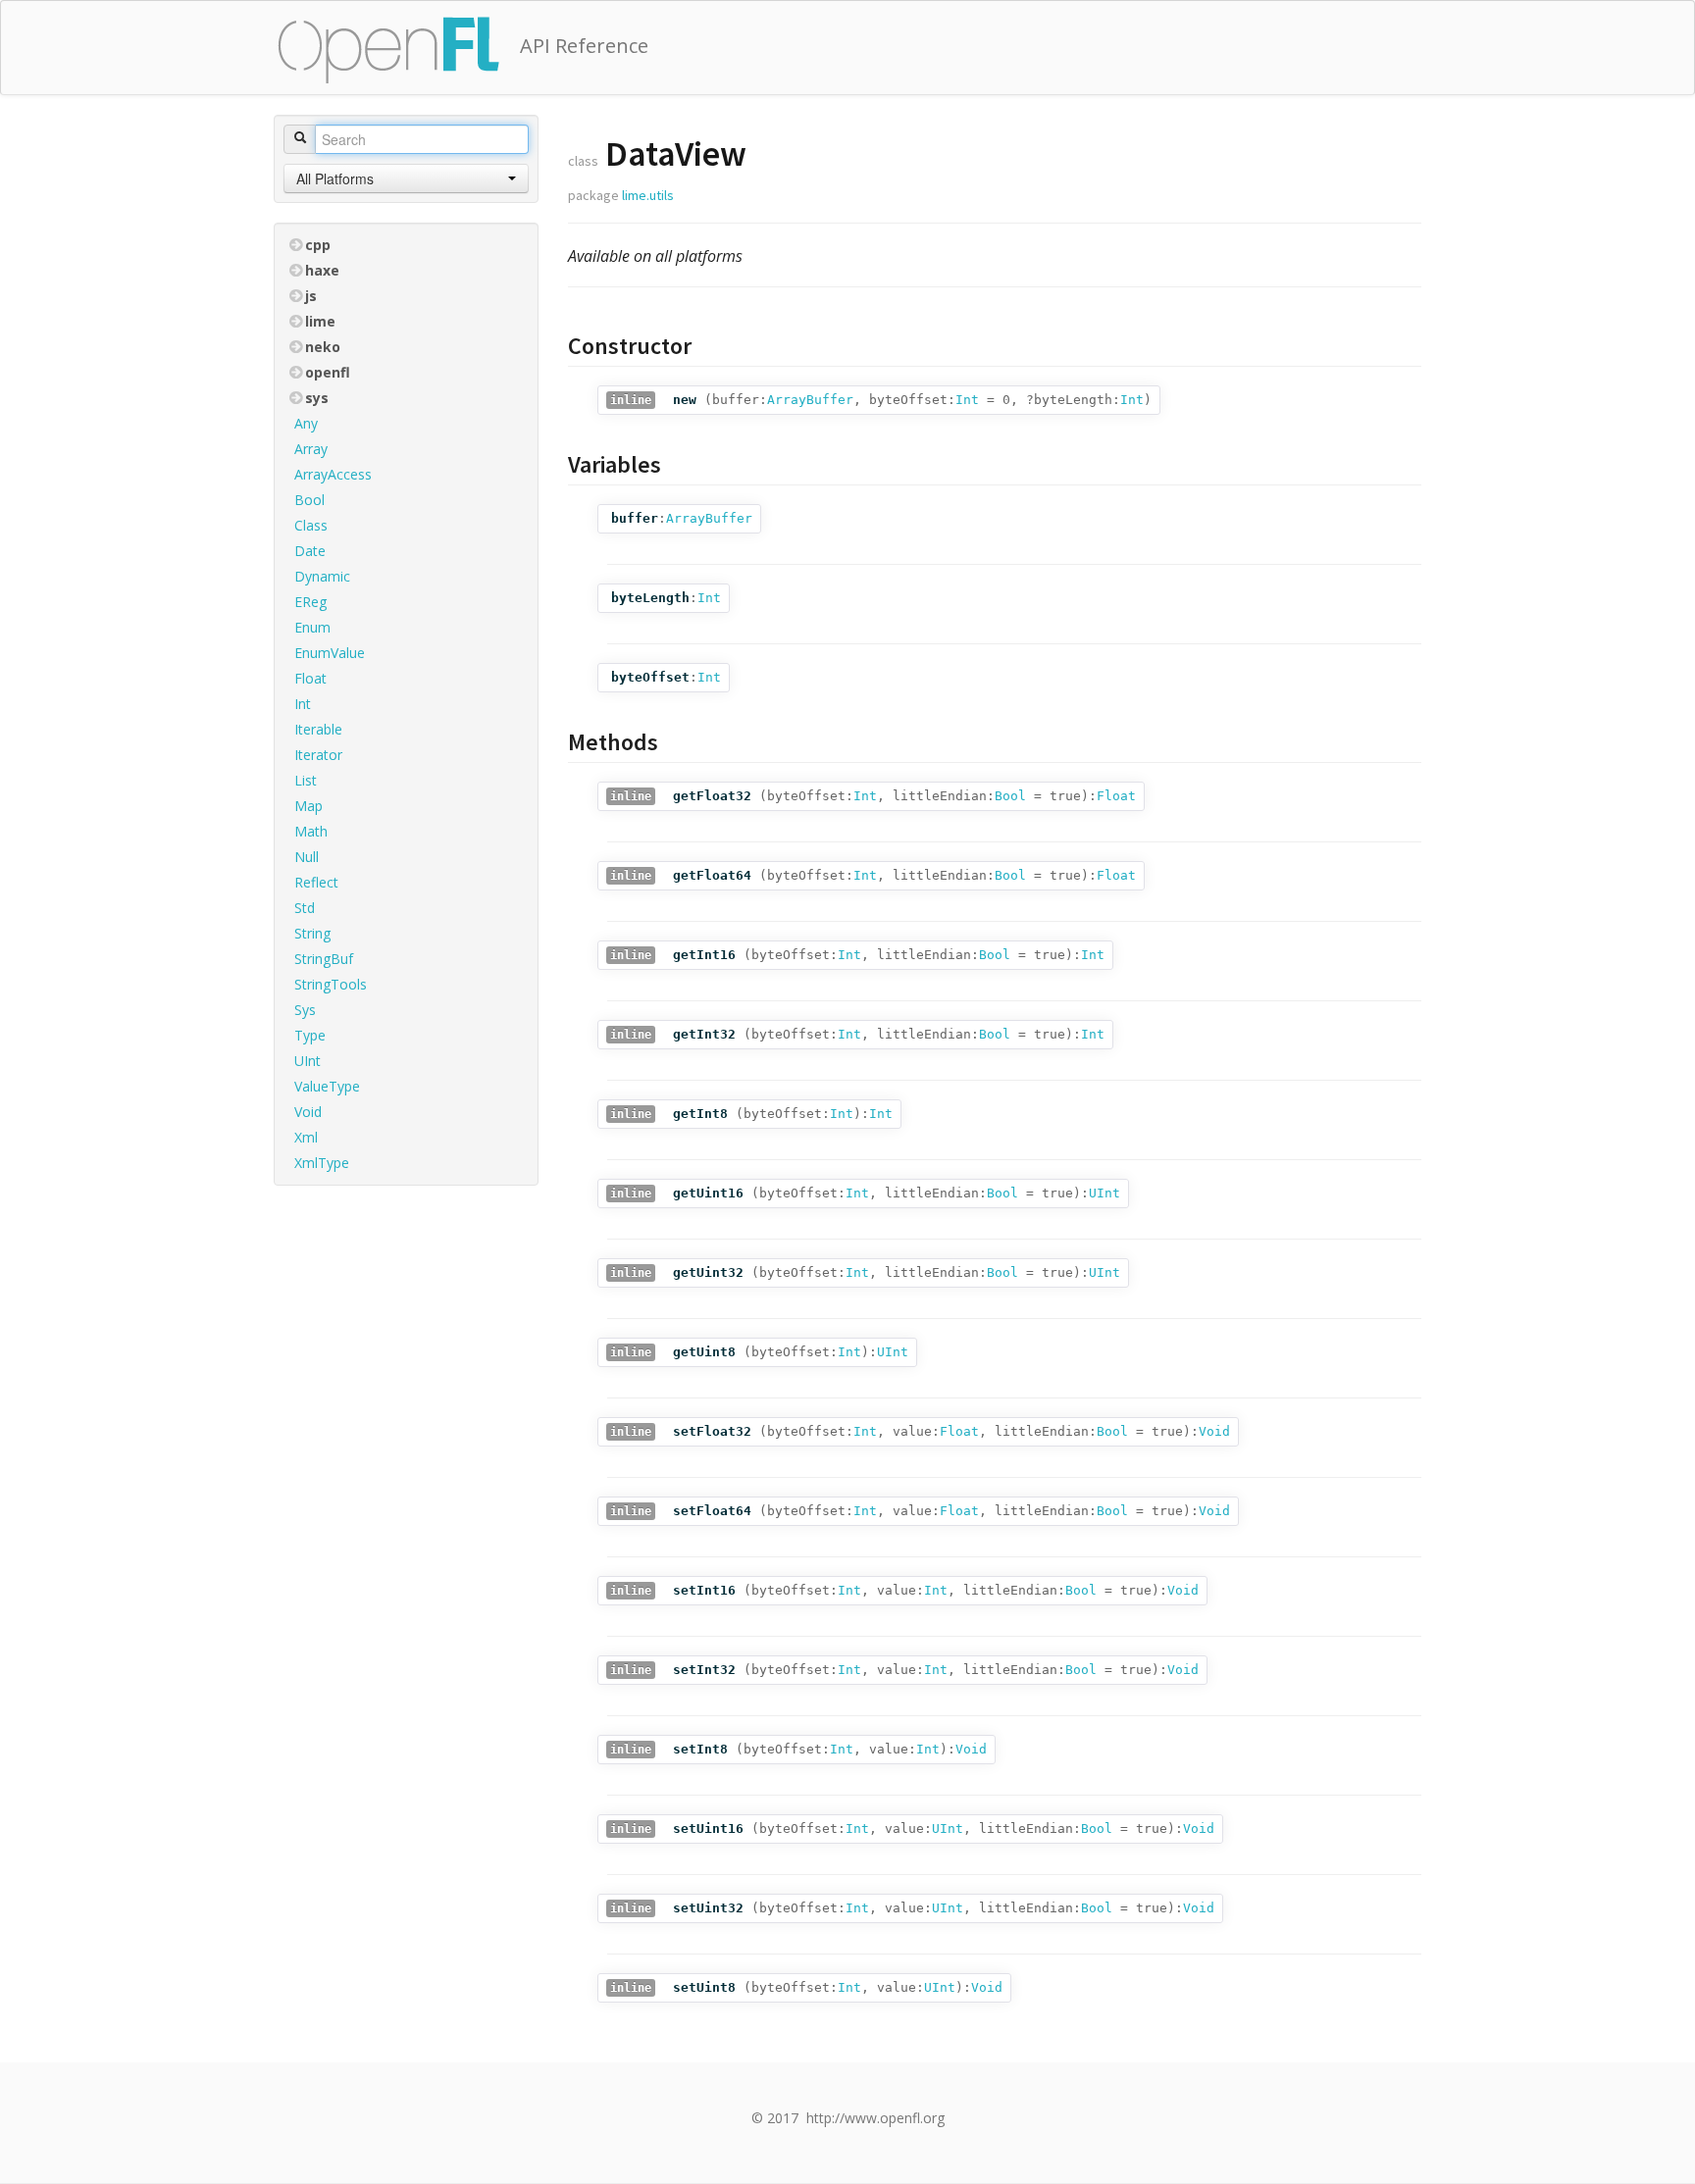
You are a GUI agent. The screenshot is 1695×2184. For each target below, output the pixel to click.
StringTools (331, 984)
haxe (322, 270)
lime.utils (648, 195)
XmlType (322, 1163)
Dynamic (322, 576)
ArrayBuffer (810, 400)
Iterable (318, 729)
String (312, 933)
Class (311, 525)
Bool (309, 500)
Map (308, 806)
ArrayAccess (333, 474)
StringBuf (324, 959)
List (306, 780)
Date (310, 551)
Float (310, 678)
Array (311, 449)
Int (303, 704)
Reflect (316, 882)
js (311, 296)
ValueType (327, 1086)
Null (307, 857)
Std (305, 908)
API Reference (584, 46)
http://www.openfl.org (875, 2118)
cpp (318, 245)
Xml (306, 1137)
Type (310, 1035)
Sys (305, 1010)
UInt (308, 1061)
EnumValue (330, 653)
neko (323, 347)
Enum (312, 627)
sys (317, 398)
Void (308, 1112)
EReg (310, 602)
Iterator (318, 755)
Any (306, 423)
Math (311, 831)
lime (320, 321)
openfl (328, 372)
